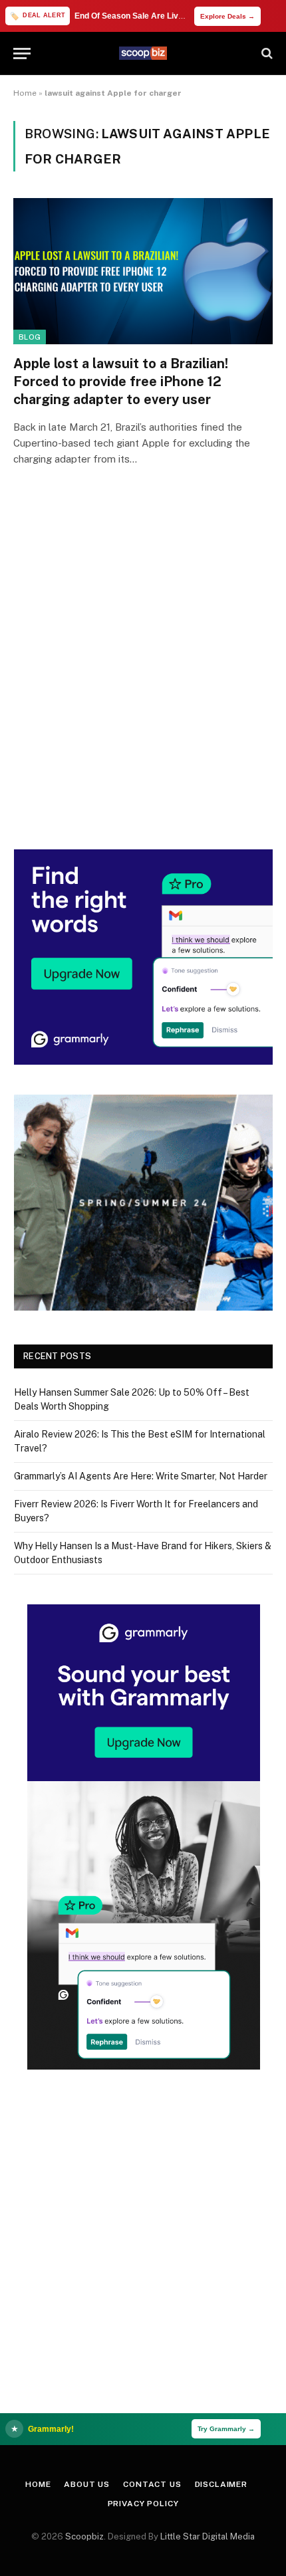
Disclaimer (221, 2484)
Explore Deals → (227, 16)
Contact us (152, 2484)
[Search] (266, 54)
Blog (30, 337)
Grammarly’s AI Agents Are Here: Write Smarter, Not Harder (141, 1476)
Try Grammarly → (226, 2429)
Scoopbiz (84, 2536)
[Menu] (22, 54)
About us (87, 2484)
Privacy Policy (143, 2504)
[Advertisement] (143, 677)
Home (25, 93)
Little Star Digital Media (208, 2536)
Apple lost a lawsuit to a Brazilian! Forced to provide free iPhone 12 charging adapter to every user (121, 381)
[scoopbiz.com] (143, 53)
